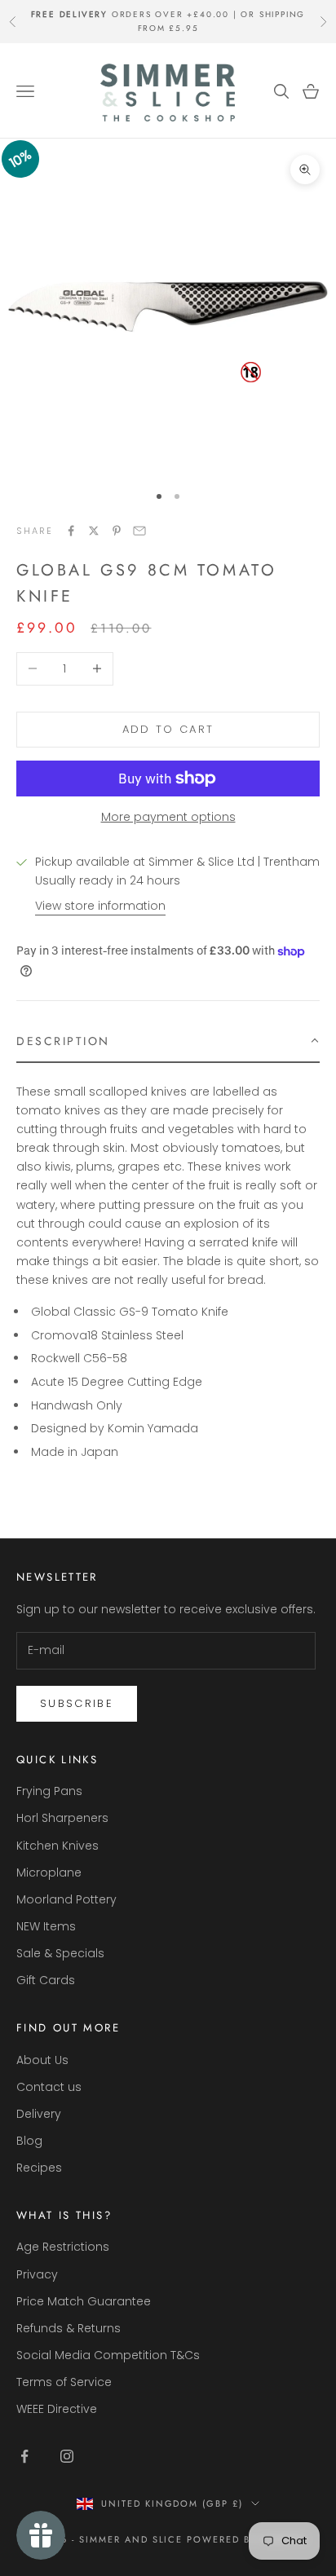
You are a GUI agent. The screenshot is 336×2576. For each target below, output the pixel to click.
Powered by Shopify (248, 2539)
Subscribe (77, 1703)
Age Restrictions (63, 2247)
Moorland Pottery (66, 1899)
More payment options (168, 817)
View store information (100, 906)
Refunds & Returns (69, 2328)
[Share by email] (139, 531)
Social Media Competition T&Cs (108, 2355)
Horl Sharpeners (62, 1818)
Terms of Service (64, 2382)
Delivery (39, 2114)
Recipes (39, 2168)
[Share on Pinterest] (117, 531)
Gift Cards (46, 1980)
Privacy (37, 2274)
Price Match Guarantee (84, 2301)
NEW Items (46, 1926)
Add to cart (168, 729)
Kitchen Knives (57, 1846)
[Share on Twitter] (94, 531)
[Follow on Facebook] (24, 2456)
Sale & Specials (60, 1953)
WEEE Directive (57, 2409)
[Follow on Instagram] (67, 2456)
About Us (42, 2060)
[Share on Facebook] (71, 531)
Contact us (49, 2087)
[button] (168, 1042)
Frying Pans (49, 1791)
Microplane (49, 1872)
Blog (29, 2141)
